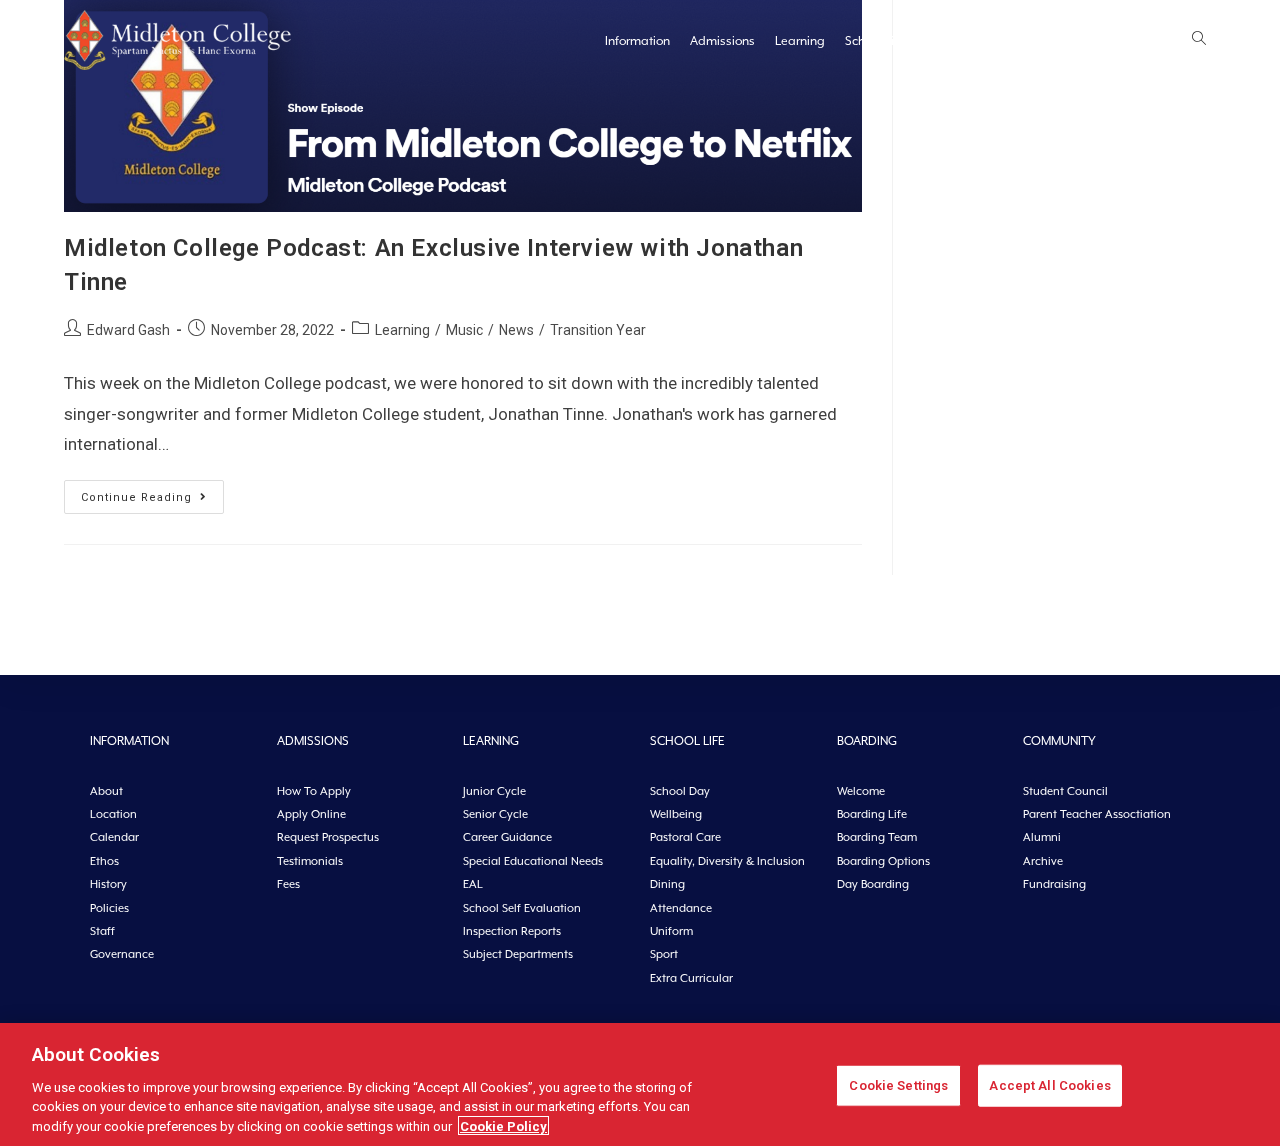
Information (637, 41)
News (1156, 41)
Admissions (722, 41)
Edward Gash (128, 330)
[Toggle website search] (1199, 40)
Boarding (951, 41)
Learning (800, 41)
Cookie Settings (898, 1085)
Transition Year (598, 330)
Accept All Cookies (1049, 1085)
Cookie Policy (503, 1125)
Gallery (1101, 41)
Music (464, 330)
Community (1029, 41)
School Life (875, 41)
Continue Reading (152, 492)
